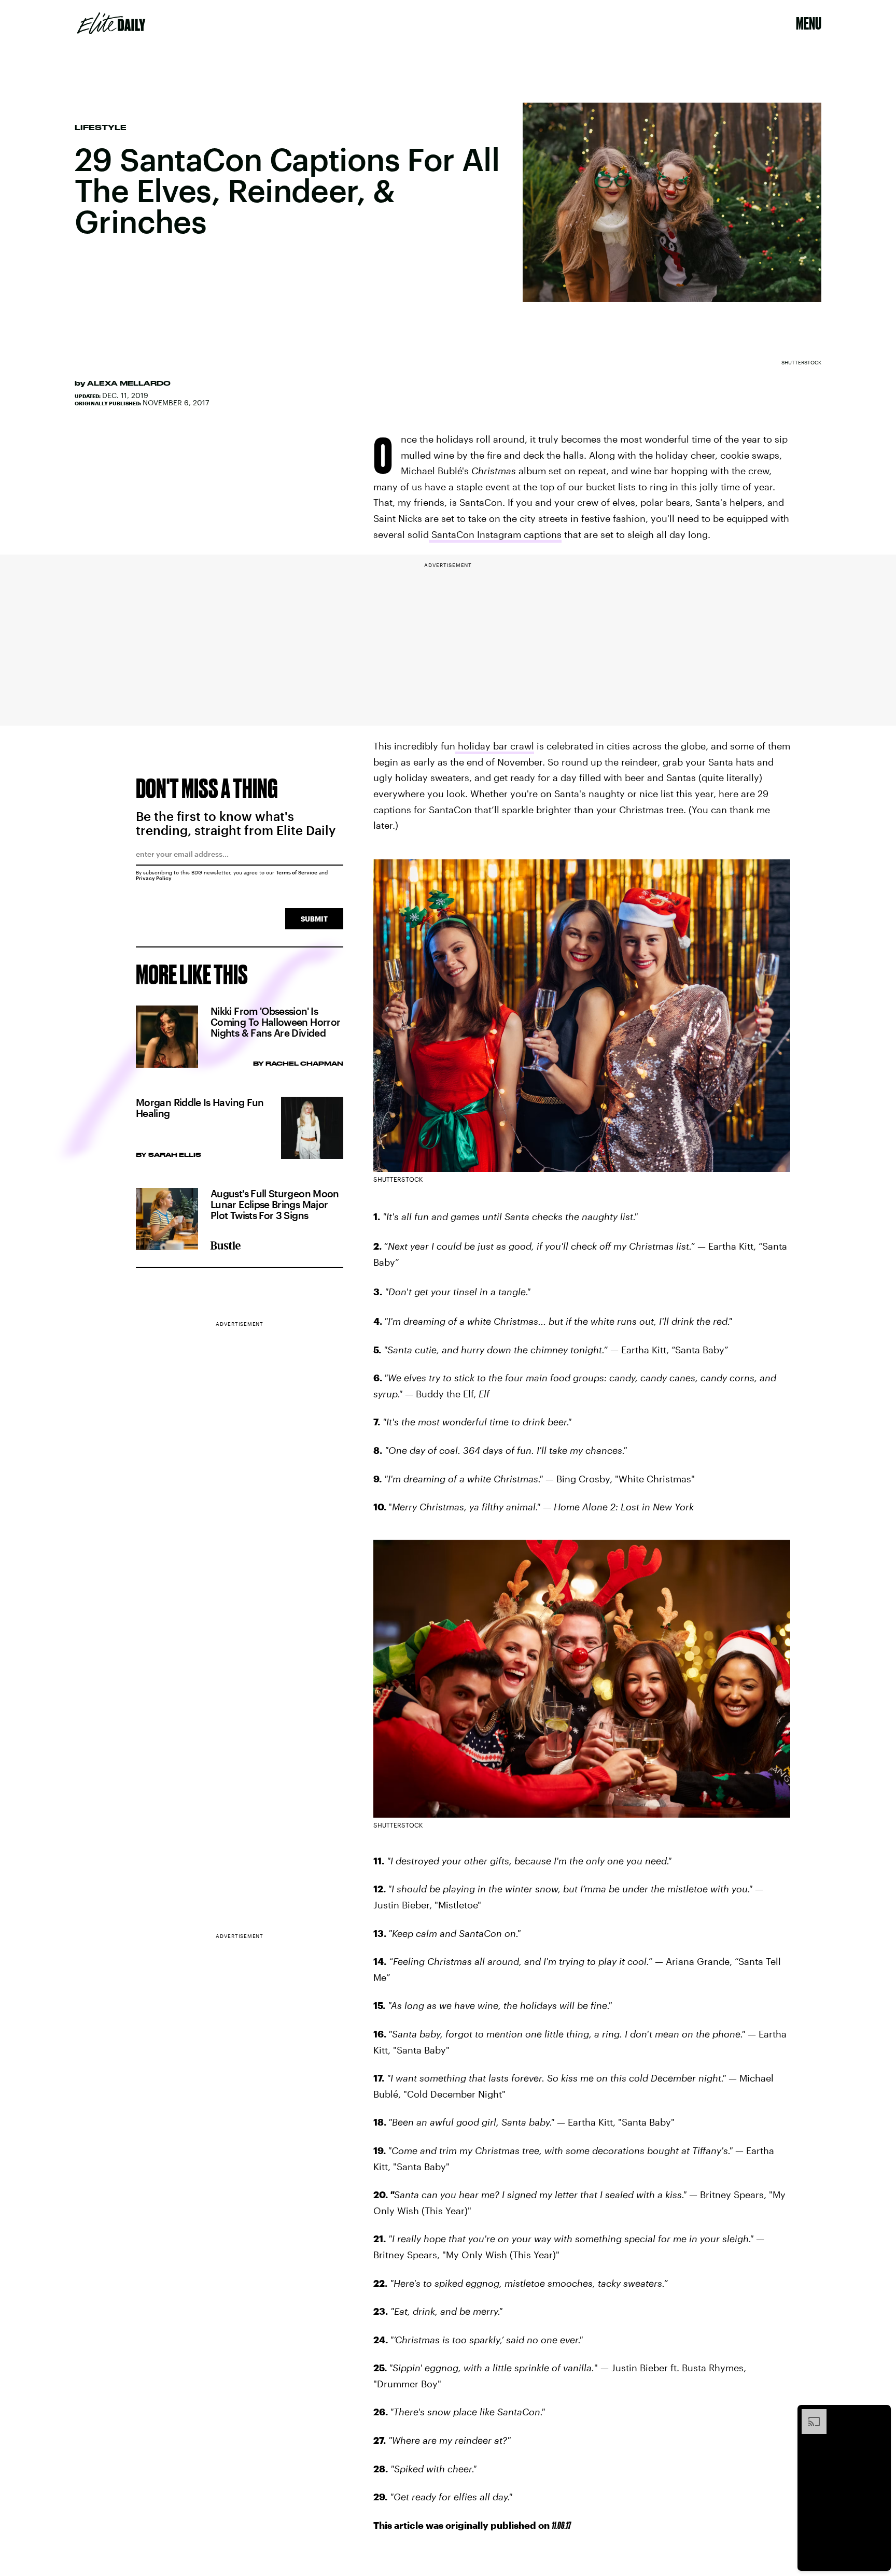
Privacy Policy (154, 878)
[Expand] (809, 2414)
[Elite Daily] (111, 23)
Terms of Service (297, 872)
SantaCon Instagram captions (495, 534)
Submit (314, 919)
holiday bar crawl (495, 746)
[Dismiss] (879, 2414)
